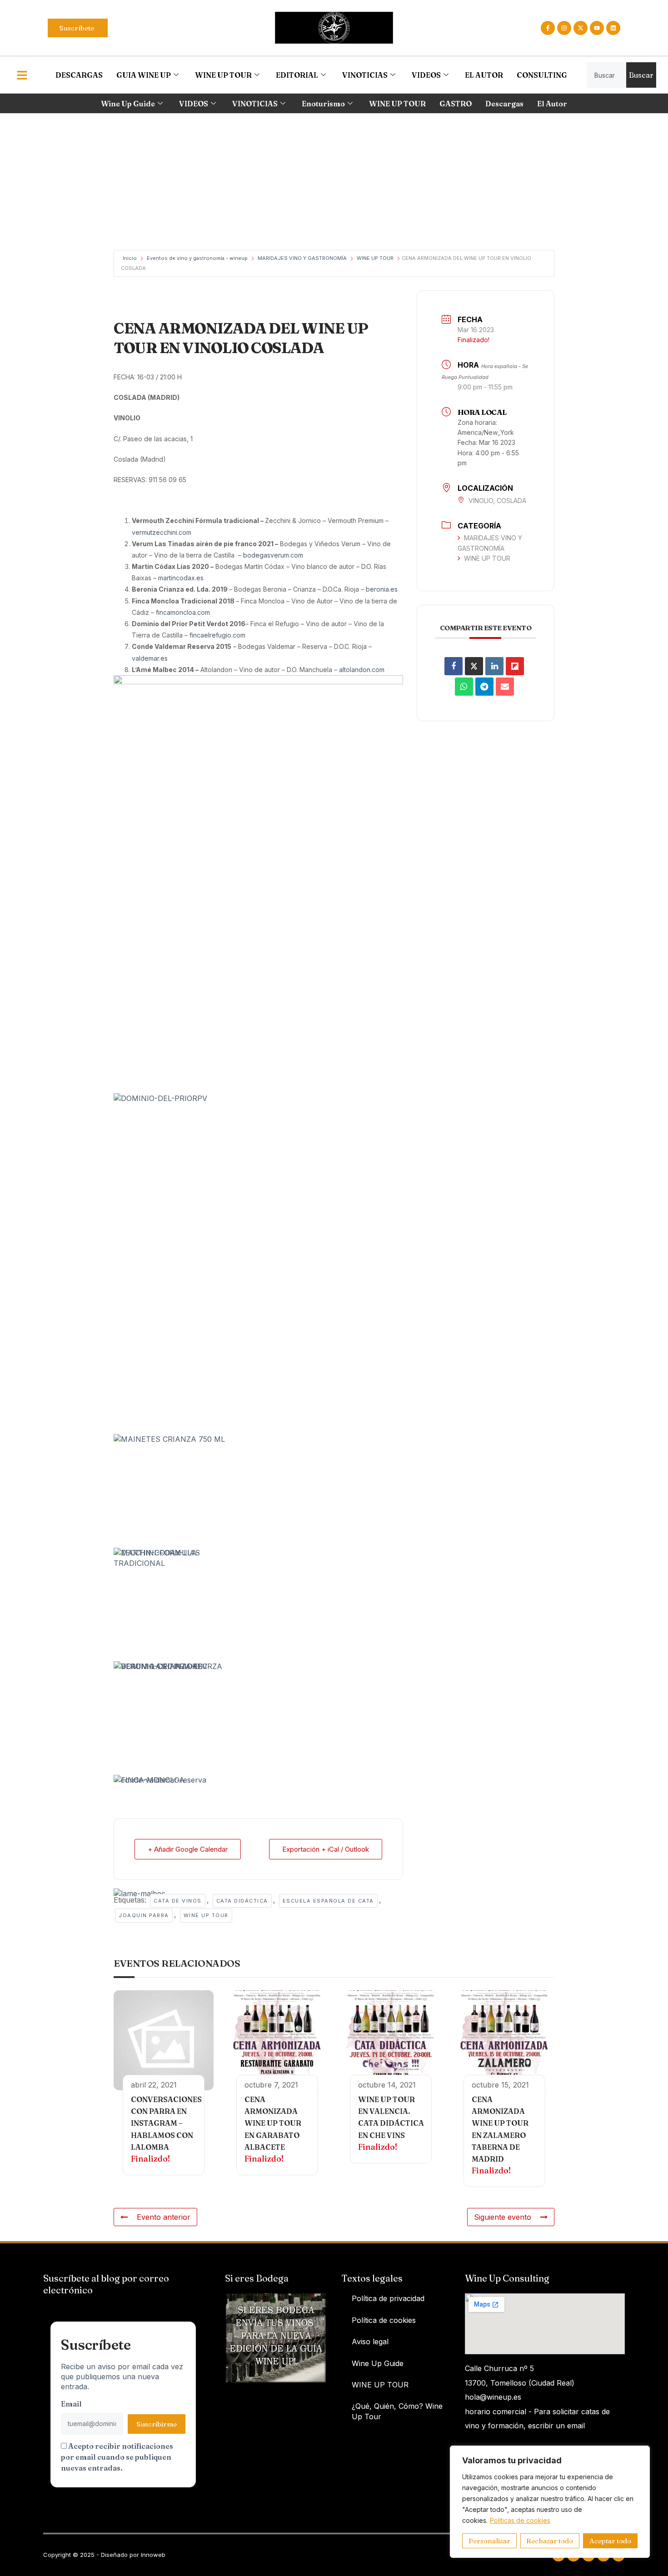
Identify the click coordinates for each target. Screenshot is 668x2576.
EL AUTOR (484, 75)
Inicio (130, 258)
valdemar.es (150, 658)
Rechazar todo (550, 2541)
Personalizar (489, 2541)
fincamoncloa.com (183, 612)
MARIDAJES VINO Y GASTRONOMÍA (302, 258)
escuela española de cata (328, 1901)
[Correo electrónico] (505, 687)
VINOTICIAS (365, 75)
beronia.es (382, 589)
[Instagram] (564, 28)
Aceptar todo (610, 2541)
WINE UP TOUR (223, 75)
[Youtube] (597, 28)
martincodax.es (181, 578)
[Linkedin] (613, 28)
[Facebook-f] (548, 28)
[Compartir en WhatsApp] (464, 687)
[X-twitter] (581, 28)
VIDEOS (426, 75)
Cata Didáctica (242, 1901)
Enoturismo (323, 104)
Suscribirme (157, 2424)
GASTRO (456, 104)
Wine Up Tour (206, 1915)
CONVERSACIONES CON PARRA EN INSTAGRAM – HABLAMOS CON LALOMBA (166, 2123)
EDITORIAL (297, 75)
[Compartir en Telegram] (484, 687)
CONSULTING (542, 75)
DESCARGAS (79, 75)
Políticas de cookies (520, 2520)
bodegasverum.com (273, 555)
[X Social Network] (474, 666)
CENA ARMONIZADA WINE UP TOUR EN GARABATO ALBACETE (273, 2123)
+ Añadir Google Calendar (188, 1849)
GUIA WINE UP (144, 75)
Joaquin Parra (144, 1915)
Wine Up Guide (128, 104)
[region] (550, 2502)
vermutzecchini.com (162, 532)
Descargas (504, 104)
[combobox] (606, 75)
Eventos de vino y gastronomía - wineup (197, 258)
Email (71, 2404)
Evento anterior (164, 2217)
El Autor (552, 104)
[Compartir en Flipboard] (515, 666)
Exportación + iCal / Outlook (326, 1849)
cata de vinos (178, 1901)
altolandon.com (362, 670)
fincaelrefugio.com (217, 635)
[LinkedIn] (494, 666)
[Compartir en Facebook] (454, 666)
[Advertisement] (334, 182)
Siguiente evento (503, 2217)
